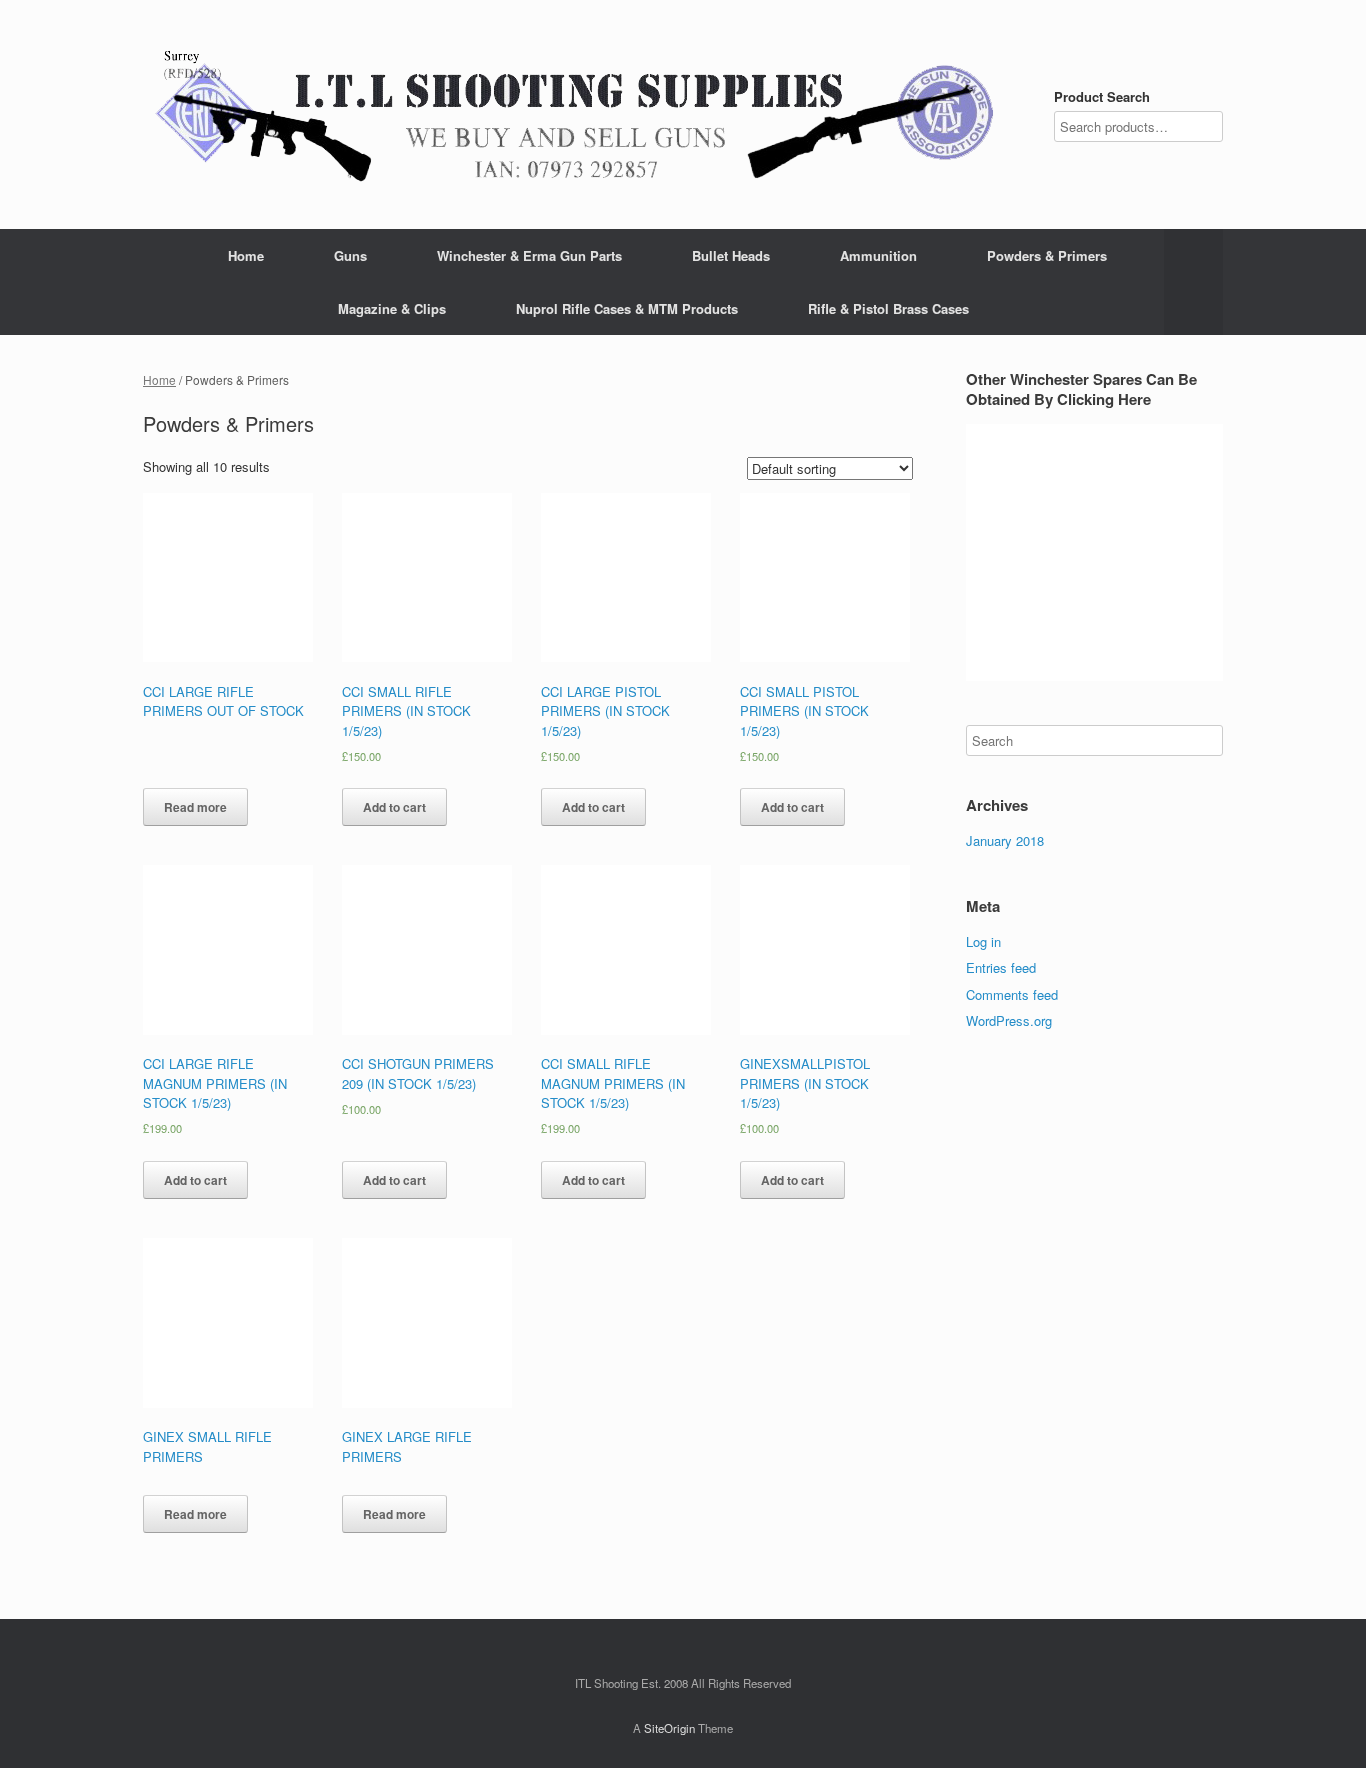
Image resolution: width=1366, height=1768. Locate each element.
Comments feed (1012, 994)
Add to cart (394, 807)
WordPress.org (1009, 1020)
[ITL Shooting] (575, 114)
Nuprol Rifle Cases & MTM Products (627, 308)
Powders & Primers (1047, 255)
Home (246, 255)
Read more (195, 807)
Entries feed (1001, 967)
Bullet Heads (731, 255)
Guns (350, 255)
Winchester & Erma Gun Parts (529, 255)
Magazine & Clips (392, 308)
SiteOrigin (669, 1728)
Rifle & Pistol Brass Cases (888, 308)
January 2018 (1005, 840)
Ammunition (878, 255)
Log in (983, 941)
